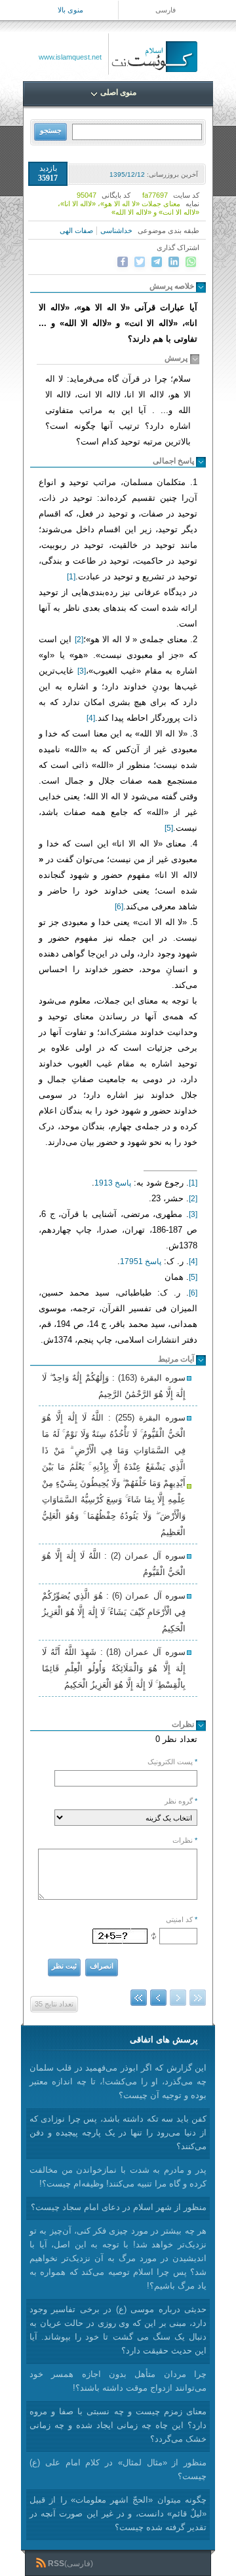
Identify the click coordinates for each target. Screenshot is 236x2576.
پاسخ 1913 (113, 1183)
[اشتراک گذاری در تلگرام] (157, 262)
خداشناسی (116, 230)
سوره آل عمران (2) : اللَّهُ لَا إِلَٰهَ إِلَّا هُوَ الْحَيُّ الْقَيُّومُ (114, 1564)
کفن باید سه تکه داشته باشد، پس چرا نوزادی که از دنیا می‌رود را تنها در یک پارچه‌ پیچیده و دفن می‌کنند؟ (118, 2132)
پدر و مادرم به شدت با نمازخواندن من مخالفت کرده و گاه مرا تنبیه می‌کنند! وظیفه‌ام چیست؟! (118, 2177)
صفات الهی (76, 230)
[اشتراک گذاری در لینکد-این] (174, 262)
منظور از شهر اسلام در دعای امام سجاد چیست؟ (119, 2207)
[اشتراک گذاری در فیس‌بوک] (123, 262)
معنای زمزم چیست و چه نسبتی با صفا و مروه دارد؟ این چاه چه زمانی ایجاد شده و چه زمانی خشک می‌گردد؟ (118, 2425)
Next (158, 1998)
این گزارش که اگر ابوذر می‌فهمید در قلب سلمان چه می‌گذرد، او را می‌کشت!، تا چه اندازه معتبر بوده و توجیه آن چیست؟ (118, 2081)
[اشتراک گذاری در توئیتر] (140, 262)
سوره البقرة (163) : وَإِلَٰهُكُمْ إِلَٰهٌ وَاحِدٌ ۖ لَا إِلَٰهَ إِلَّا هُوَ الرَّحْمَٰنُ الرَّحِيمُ (114, 1386)
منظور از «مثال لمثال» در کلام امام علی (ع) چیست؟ (118, 2469)
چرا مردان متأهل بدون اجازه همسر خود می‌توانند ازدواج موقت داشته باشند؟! (118, 2381)
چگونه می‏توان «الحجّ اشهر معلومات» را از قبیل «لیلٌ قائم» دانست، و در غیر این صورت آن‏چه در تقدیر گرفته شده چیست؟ (118, 2513)
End (139, 1998)
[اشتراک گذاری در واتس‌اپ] (191, 262)
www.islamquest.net (70, 57)
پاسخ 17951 (141, 1261)
